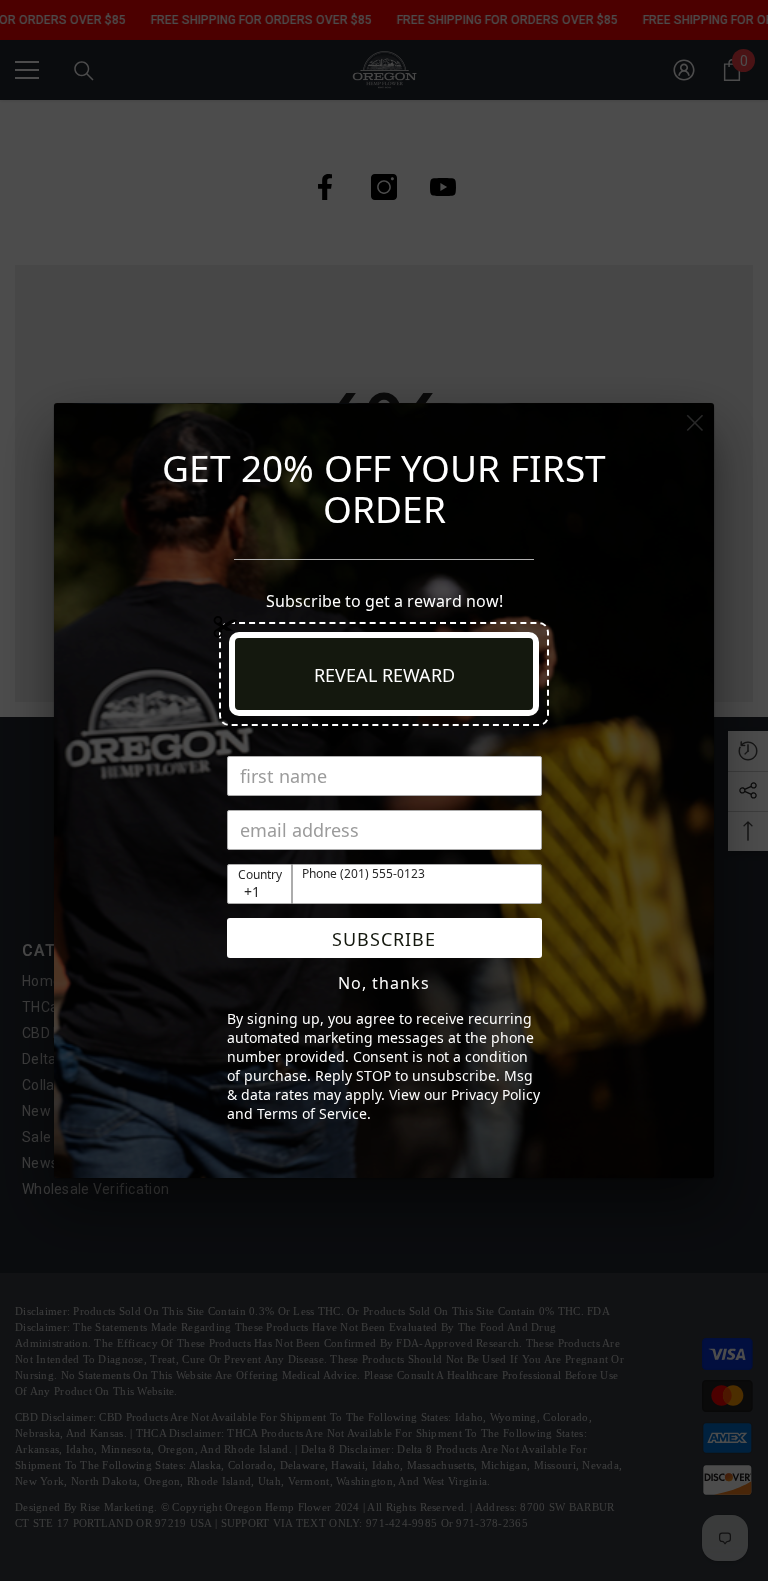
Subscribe (384, 939)
